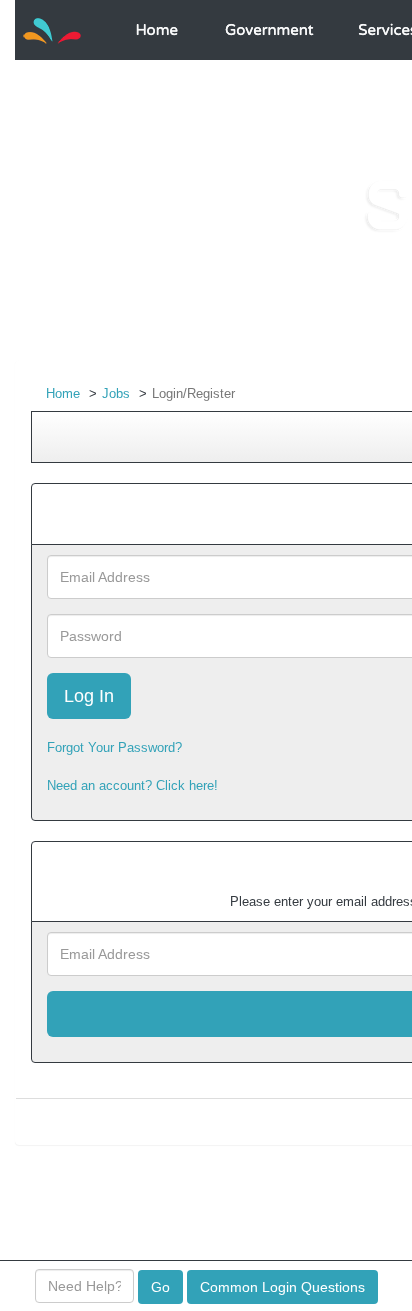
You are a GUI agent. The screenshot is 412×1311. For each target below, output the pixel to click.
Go (160, 1287)
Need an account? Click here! (132, 785)
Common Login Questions (282, 1287)
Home (63, 393)
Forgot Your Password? (114, 747)
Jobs (116, 393)
